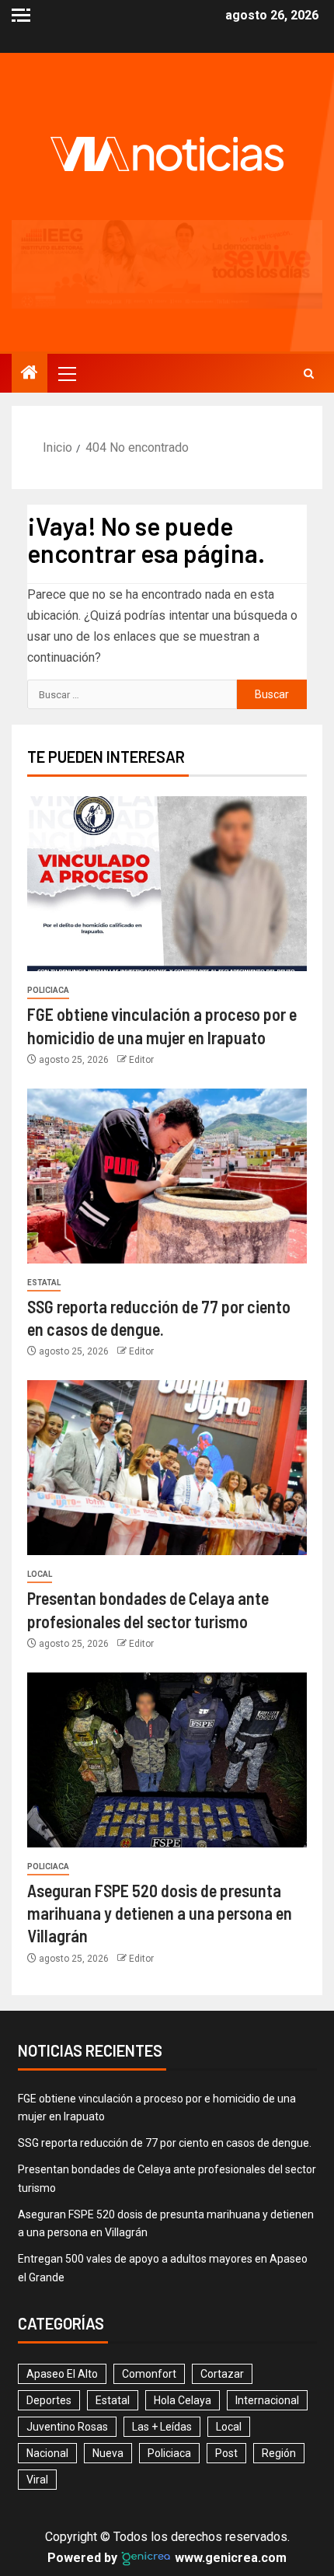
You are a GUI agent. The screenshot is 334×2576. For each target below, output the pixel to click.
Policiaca (48, 902)
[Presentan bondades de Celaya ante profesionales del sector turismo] (167, 1380)
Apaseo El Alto (62, 2285)
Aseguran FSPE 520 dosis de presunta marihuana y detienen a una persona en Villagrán (160, 1825)
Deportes (49, 2312)
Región (279, 2365)
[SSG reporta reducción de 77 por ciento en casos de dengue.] (167, 1087)
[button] (66, 285)
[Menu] (66, 285)
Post (226, 2365)
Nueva (108, 2365)
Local (40, 1486)
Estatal (44, 1194)
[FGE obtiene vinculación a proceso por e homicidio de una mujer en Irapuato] (167, 796)
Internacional (267, 2312)
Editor (141, 971)
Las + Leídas (162, 2338)
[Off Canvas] (21, 15)
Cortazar (222, 2285)
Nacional (47, 2365)
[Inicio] (30, 285)
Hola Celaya (183, 2312)
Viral (37, 2391)
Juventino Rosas (67, 2338)
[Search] (309, 285)
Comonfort (149, 2285)
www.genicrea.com (229, 2469)
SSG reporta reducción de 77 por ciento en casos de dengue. (165, 2055)
